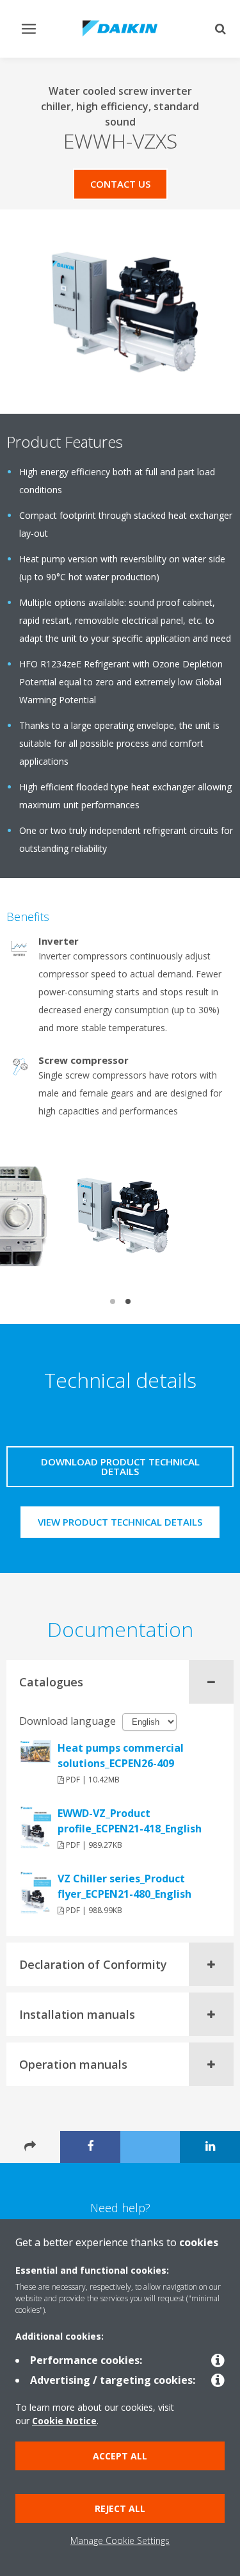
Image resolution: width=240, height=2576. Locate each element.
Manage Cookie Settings (120, 2540)
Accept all (120, 2456)
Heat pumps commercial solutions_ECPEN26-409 (121, 1756)
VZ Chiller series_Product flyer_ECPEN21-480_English (124, 1886)
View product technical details (120, 1522)
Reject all (120, 2508)
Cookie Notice (64, 2421)
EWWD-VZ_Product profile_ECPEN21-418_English (130, 1821)
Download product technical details (120, 1466)
